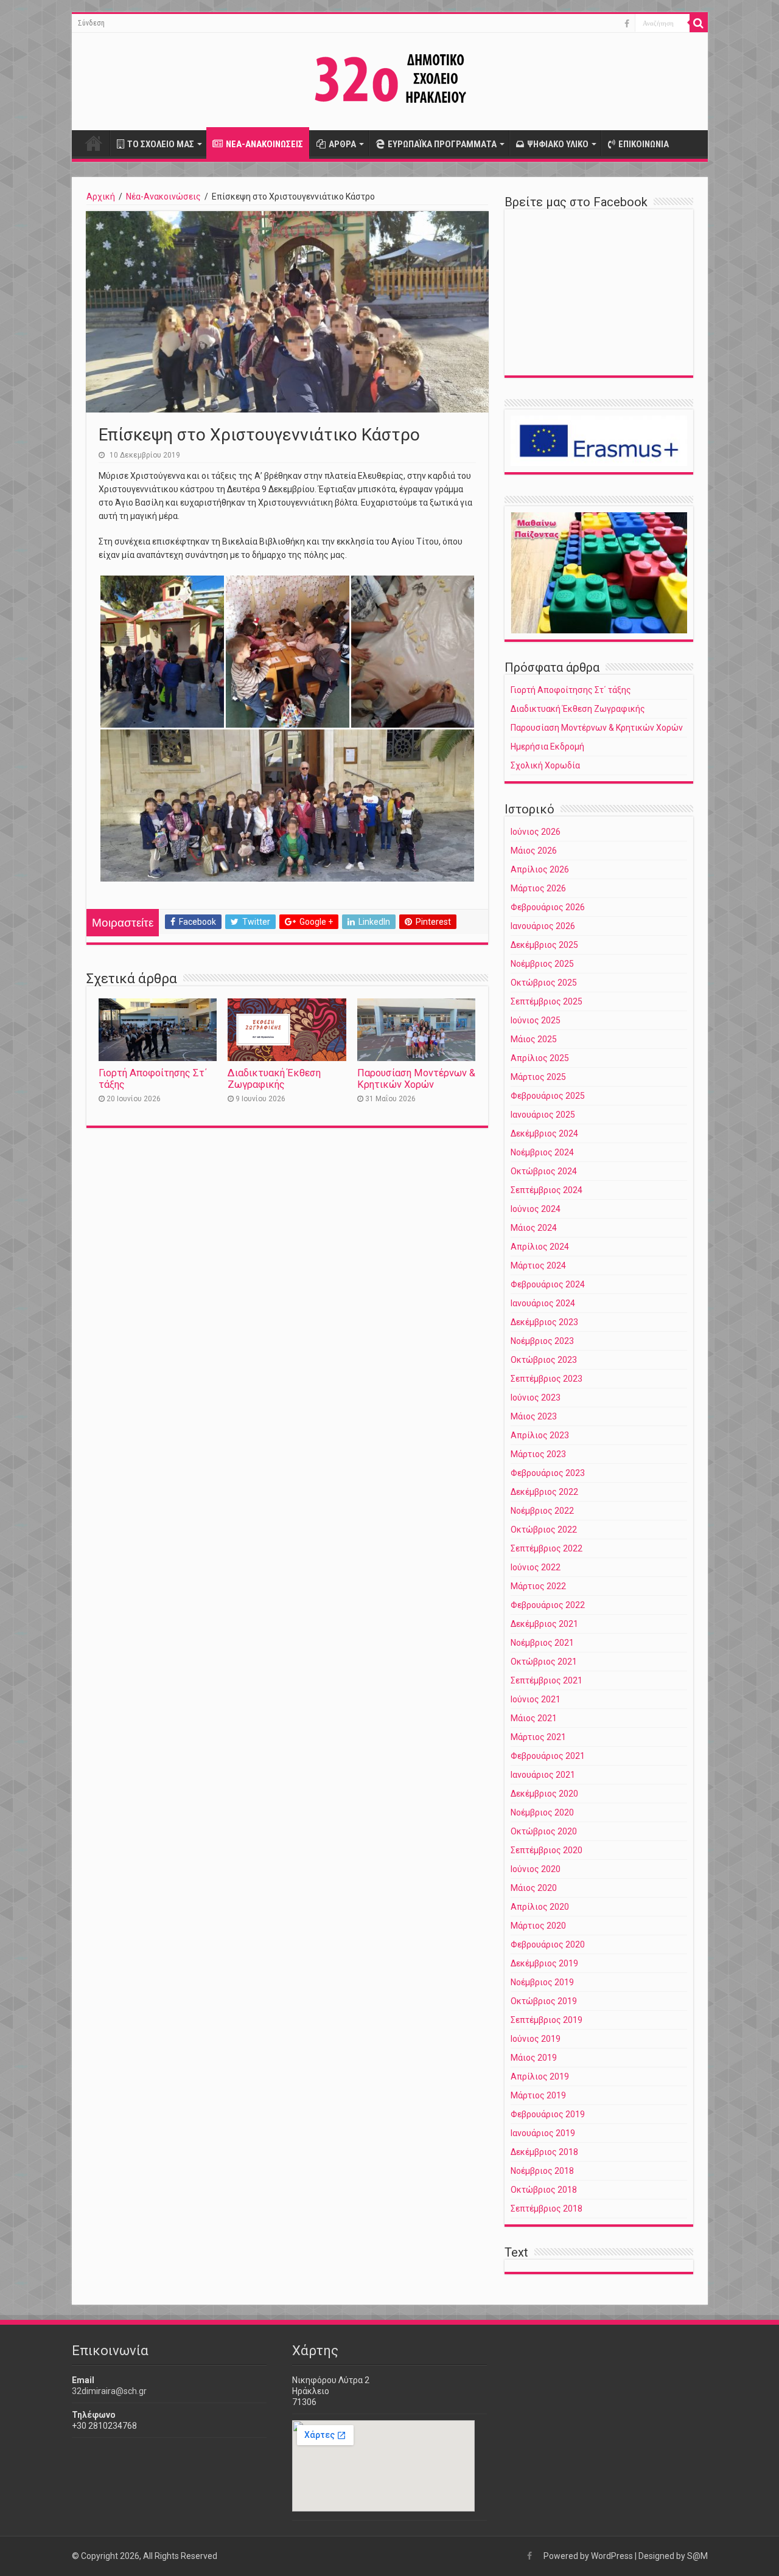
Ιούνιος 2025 (536, 1020)
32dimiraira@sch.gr (109, 2391)
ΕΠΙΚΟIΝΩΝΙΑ (644, 144)
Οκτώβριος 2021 (544, 1662)
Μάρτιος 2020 (538, 1926)
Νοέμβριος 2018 (542, 2171)
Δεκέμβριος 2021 (544, 1624)
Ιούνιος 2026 (536, 832)
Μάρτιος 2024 (538, 1265)
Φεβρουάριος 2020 (548, 1944)
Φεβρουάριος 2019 (548, 2114)
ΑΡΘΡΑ (342, 144)
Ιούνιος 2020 (536, 1869)
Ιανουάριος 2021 (543, 1775)
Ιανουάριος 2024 (543, 1303)
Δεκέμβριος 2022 (544, 1492)
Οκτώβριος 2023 (544, 1360)
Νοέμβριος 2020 (542, 1812)
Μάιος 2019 (534, 2058)
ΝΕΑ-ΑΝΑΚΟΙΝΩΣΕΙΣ (264, 144)
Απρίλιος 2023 (540, 1435)
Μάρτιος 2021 (538, 1737)
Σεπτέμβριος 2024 (547, 1190)
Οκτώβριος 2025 (544, 983)
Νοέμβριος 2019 (542, 1982)
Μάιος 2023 (534, 1416)
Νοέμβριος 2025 (542, 964)
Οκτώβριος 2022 (544, 1530)
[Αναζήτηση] (699, 23)
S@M (697, 2556)
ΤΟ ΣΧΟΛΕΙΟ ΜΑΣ (161, 144)
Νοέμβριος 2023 (542, 1341)
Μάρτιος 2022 (538, 1586)
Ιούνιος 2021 (536, 1699)
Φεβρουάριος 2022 (548, 1605)
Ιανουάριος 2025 (543, 1115)
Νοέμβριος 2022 (542, 1511)
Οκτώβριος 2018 (544, 2190)
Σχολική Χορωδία (545, 765)
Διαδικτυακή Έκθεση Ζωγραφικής (274, 1079)
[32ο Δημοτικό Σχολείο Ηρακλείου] (390, 79)
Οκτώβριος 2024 (544, 1171)
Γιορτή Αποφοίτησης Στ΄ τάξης (571, 690)
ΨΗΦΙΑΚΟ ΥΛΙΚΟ (558, 144)
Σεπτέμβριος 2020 (547, 1850)
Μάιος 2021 (534, 1718)
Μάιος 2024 (534, 1228)
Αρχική (94, 143)
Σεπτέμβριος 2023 (547, 1379)
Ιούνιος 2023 (536, 1398)
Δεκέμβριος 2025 (544, 945)
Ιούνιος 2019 (536, 2039)
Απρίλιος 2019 (540, 2076)
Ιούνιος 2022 (536, 1567)
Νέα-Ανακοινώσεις (163, 197)
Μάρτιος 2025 (538, 1077)
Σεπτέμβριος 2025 (547, 1001)
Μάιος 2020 (534, 1888)
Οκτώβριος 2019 (544, 2001)
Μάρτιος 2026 (538, 888)
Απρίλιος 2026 (540, 869)
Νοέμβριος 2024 (542, 1152)
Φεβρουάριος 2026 (548, 907)
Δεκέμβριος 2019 (544, 1963)
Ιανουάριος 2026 (543, 926)
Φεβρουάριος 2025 (548, 1096)
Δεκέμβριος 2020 (544, 1794)
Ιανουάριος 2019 (543, 2133)
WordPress (612, 2556)
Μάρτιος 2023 (538, 1454)
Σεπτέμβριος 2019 (547, 2020)
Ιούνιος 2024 (536, 1209)
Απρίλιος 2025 (540, 1058)
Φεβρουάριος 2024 (548, 1284)
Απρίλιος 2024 (540, 1247)
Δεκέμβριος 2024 (544, 1133)
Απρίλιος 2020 (540, 1907)
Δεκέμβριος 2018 (544, 2152)
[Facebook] (627, 24)
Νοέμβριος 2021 (542, 1643)
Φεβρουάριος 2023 (548, 1473)
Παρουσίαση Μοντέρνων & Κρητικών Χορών (416, 1079)
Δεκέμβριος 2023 (544, 1322)
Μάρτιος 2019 (538, 2095)
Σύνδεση (91, 23)
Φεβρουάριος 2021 (548, 1756)
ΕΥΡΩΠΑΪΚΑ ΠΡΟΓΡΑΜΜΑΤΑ (442, 144)
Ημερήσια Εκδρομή (547, 747)
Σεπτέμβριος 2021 (547, 1680)
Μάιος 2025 (534, 1039)
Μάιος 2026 (534, 851)
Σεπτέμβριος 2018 (547, 2209)
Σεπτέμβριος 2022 (547, 1548)
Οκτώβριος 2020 (544, 1831)
